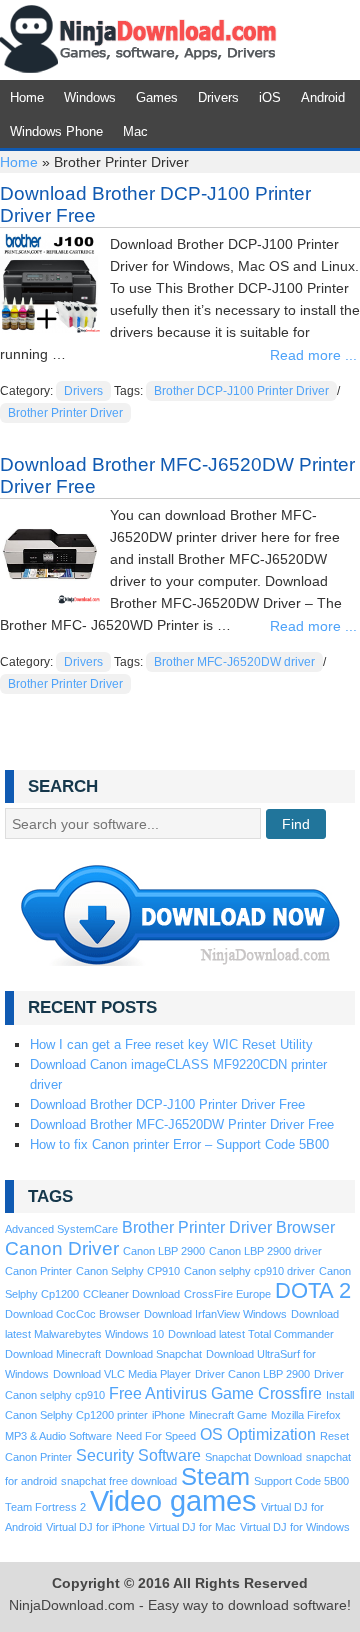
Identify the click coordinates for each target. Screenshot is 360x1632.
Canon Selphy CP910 (128, 1271)
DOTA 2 (313, 1290)
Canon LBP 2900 (164, 1251)
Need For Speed (156, 1436)
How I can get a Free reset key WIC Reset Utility (171, 1044)
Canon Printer (38, 1271)
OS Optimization (258, 1434)
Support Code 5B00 (301, 1481)
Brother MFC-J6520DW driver (234, 662)
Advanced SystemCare (61, 1229)
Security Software (138, 1455)
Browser (305, 1227)
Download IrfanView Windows (215, 1314)
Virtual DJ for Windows (295, 1527)
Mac (135, 131)
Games (157, 97)
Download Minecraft (53, 1354)
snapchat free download (119, 1481)
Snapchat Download (253, 1457)
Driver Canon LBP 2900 (252, 1374)
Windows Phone (56, 131)
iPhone (168, 1415)
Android (323, 97)
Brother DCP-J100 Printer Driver (241, 391)
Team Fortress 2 (45, 1507)
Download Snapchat (153, 1354)
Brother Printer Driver (65, 413)
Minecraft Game (228, 1415)
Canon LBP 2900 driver (265, 1251)
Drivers (218, 97)
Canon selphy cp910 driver (249, 1271)
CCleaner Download (131, 1294)
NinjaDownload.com (139, 40)
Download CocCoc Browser (72, 1314)
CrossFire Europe (227, 1294)
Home (27, 97)
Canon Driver (62, 1248)
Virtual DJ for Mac (192, 1527)
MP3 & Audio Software (58, 1436)
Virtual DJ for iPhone (95, 1527)
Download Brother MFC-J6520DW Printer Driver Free (182, 1124)
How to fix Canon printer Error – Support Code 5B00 (179, 1144)
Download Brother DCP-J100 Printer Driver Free (167, 1104)
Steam (215, 1476)
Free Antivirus (158, 1393)
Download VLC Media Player (122, 1374)
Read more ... (313, 355)
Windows (90, 97)
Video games (173, 1500)
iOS (270, 97)
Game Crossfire (266, 1393)
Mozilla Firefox (306, 1415)
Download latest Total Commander (251, 1334)
